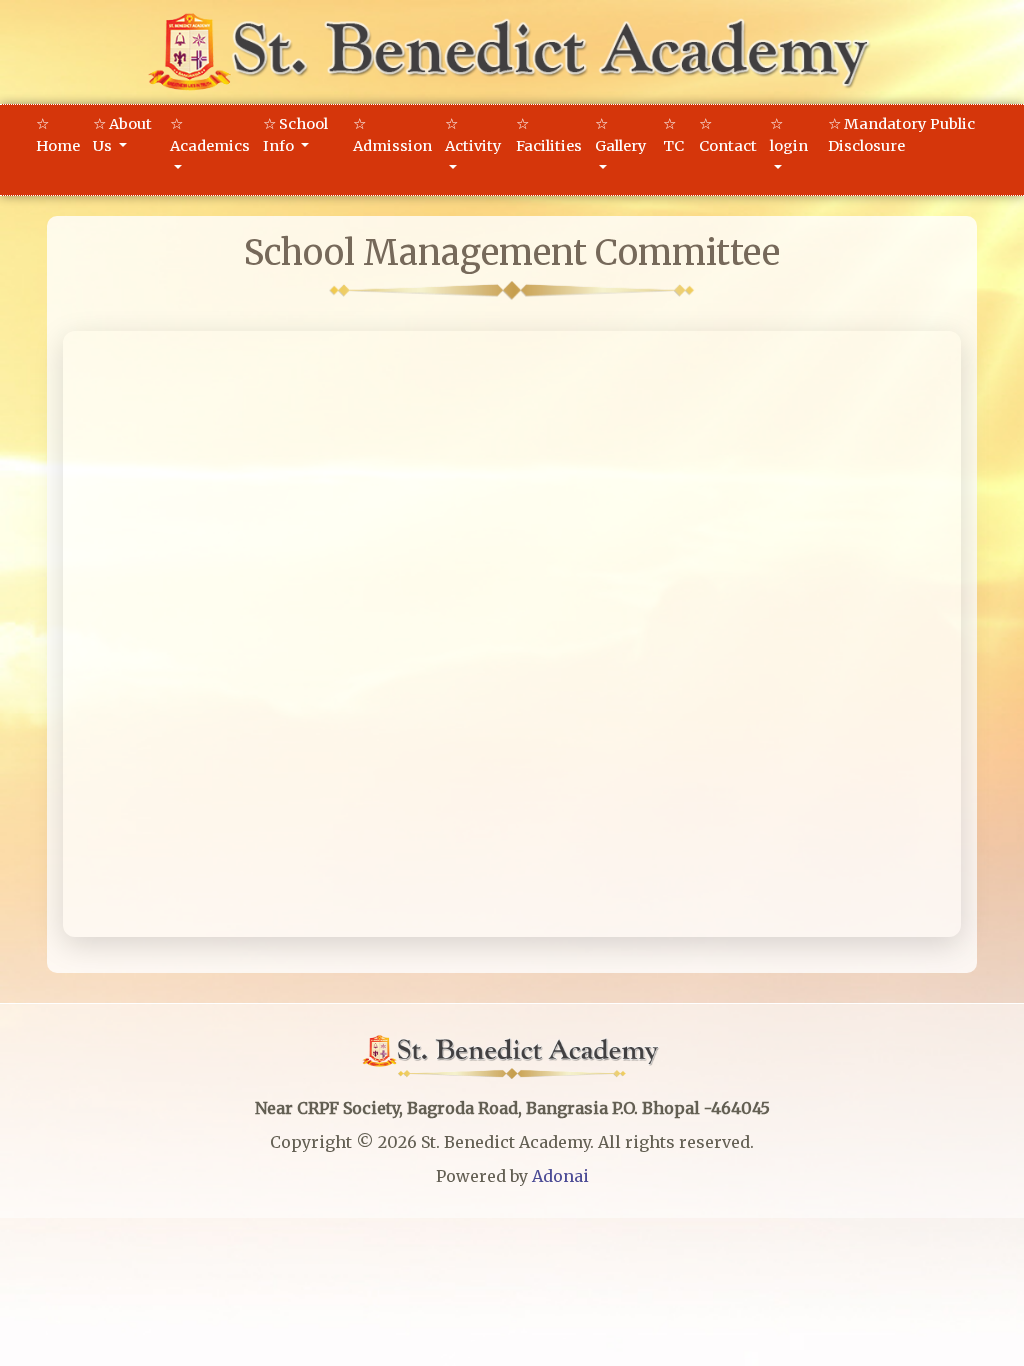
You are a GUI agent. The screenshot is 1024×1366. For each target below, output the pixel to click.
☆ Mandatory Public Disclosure (901, 135)
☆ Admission (392, 135)
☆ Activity (473, 135)
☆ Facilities (549, 135)
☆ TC (673, 135)
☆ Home (58, 135)
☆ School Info (295, 135)
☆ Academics (210, 135)
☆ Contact (728, 135)
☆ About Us (122, 135)
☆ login (789, 135)
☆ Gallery (621, 135)
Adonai (560, 1176)
